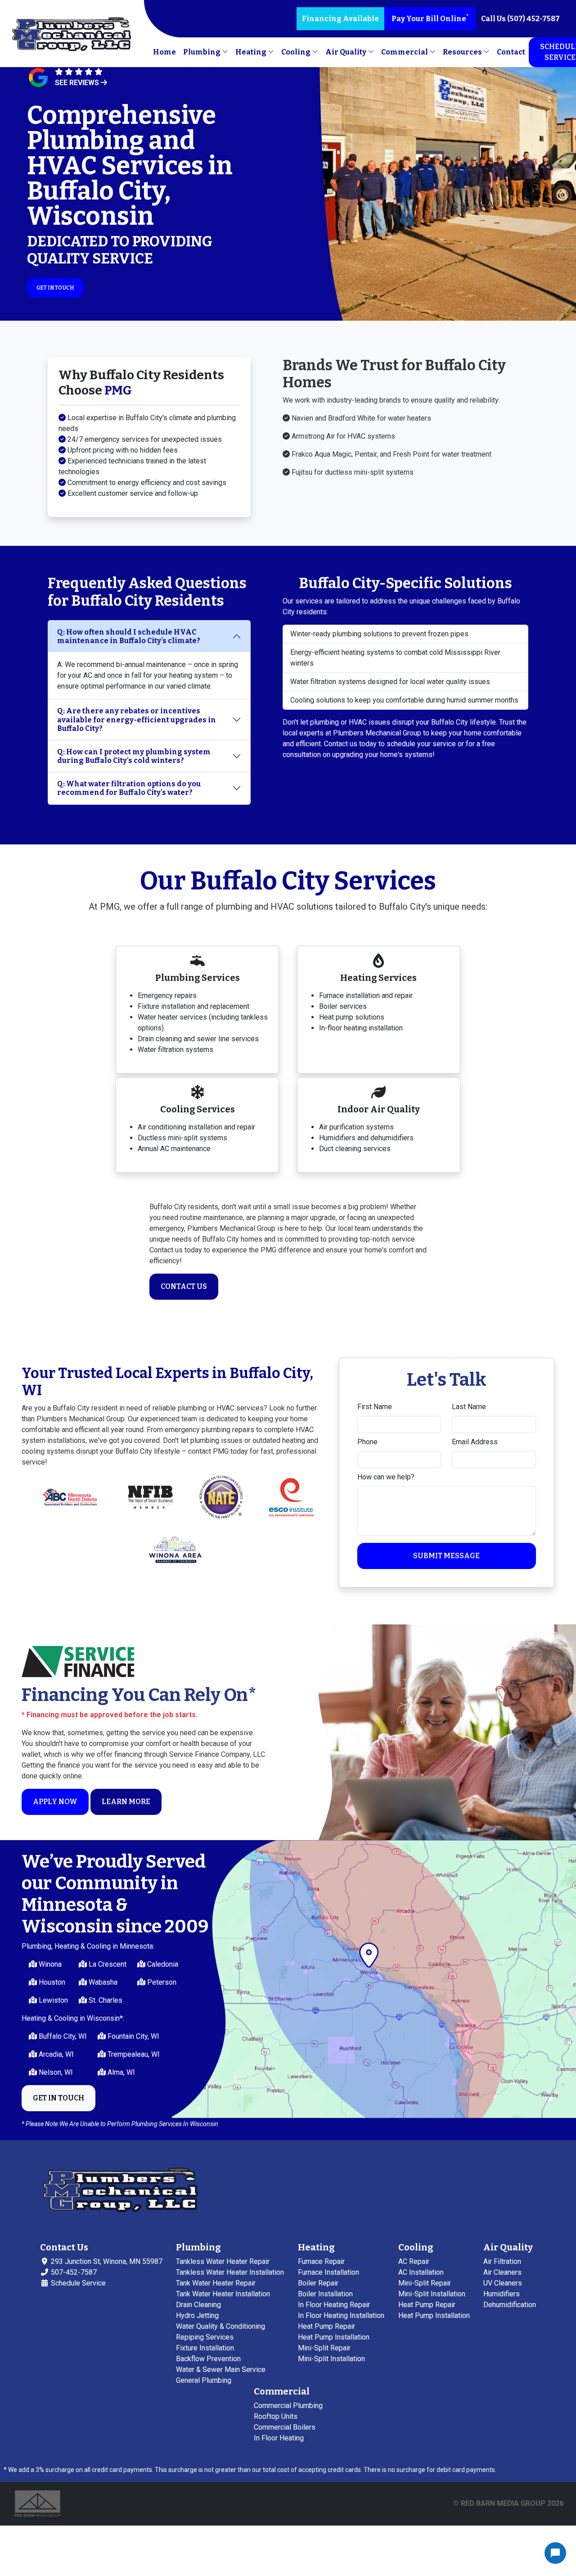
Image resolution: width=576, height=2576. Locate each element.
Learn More (126, 1802)
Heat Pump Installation (334, 2337)
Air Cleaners (502, 2272)
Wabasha (102, 1982)
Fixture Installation (205, 2348)
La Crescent (107, 1964)
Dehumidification (510, 2305)
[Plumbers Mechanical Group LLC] (72, 35)
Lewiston (52, 2000)
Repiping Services (205, 2337)
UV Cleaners (503, 2283)
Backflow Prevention (208, 2359)
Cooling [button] (297, 52)
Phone (367, 1442)
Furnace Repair (321, 2261)
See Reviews (78, 83)
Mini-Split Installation (331, 2359)
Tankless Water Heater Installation (230, 2272)
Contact (511, 52)
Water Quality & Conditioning (220, 2326)
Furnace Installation (328, 2272)
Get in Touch (55, 288)
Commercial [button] (405, 52)
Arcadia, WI (55, 2054)
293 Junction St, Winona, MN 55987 (106, 2261)
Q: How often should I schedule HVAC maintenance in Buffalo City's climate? (129, 636)
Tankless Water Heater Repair (223, 2261)
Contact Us (184, 1286)
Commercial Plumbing (288, 2406)
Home (164, 52)
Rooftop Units (276, 2416)
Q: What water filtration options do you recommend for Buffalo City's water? (129, 788)
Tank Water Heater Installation (223, 2294)
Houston (51, 1982)
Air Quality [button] (346, 52)
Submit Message (446, 1556)
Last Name (469, 1407)
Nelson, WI (55, 2072)
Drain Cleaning (198, 2305)
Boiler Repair (318, 2283)
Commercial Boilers (285, 2427)
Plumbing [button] (202, 52)
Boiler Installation (325, 2294)
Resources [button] (463, 52)
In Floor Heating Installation (341, 2315)
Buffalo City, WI (62, 2036)
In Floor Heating (279, 2438)
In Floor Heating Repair (334, 2305)
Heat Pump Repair (326, 2326)
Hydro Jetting (197, 2315)
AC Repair (414, 2261)
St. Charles (105, 2000)
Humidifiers (502, 2294)
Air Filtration (502, 2261)
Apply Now (55, 1802)
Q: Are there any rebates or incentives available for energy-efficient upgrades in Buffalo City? (137, 719)
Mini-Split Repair (324, 2348)
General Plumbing (204, 2380)
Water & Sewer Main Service (221, 2370)
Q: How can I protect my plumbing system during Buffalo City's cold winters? (134, 756)
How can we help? (386, 1477)
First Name (375, 1407)
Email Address (475, 1442)
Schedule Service (77, 2283)
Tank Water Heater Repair (216, 2283)
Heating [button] (252, 52)
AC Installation (421, 2272)
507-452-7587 (73, 2272)
